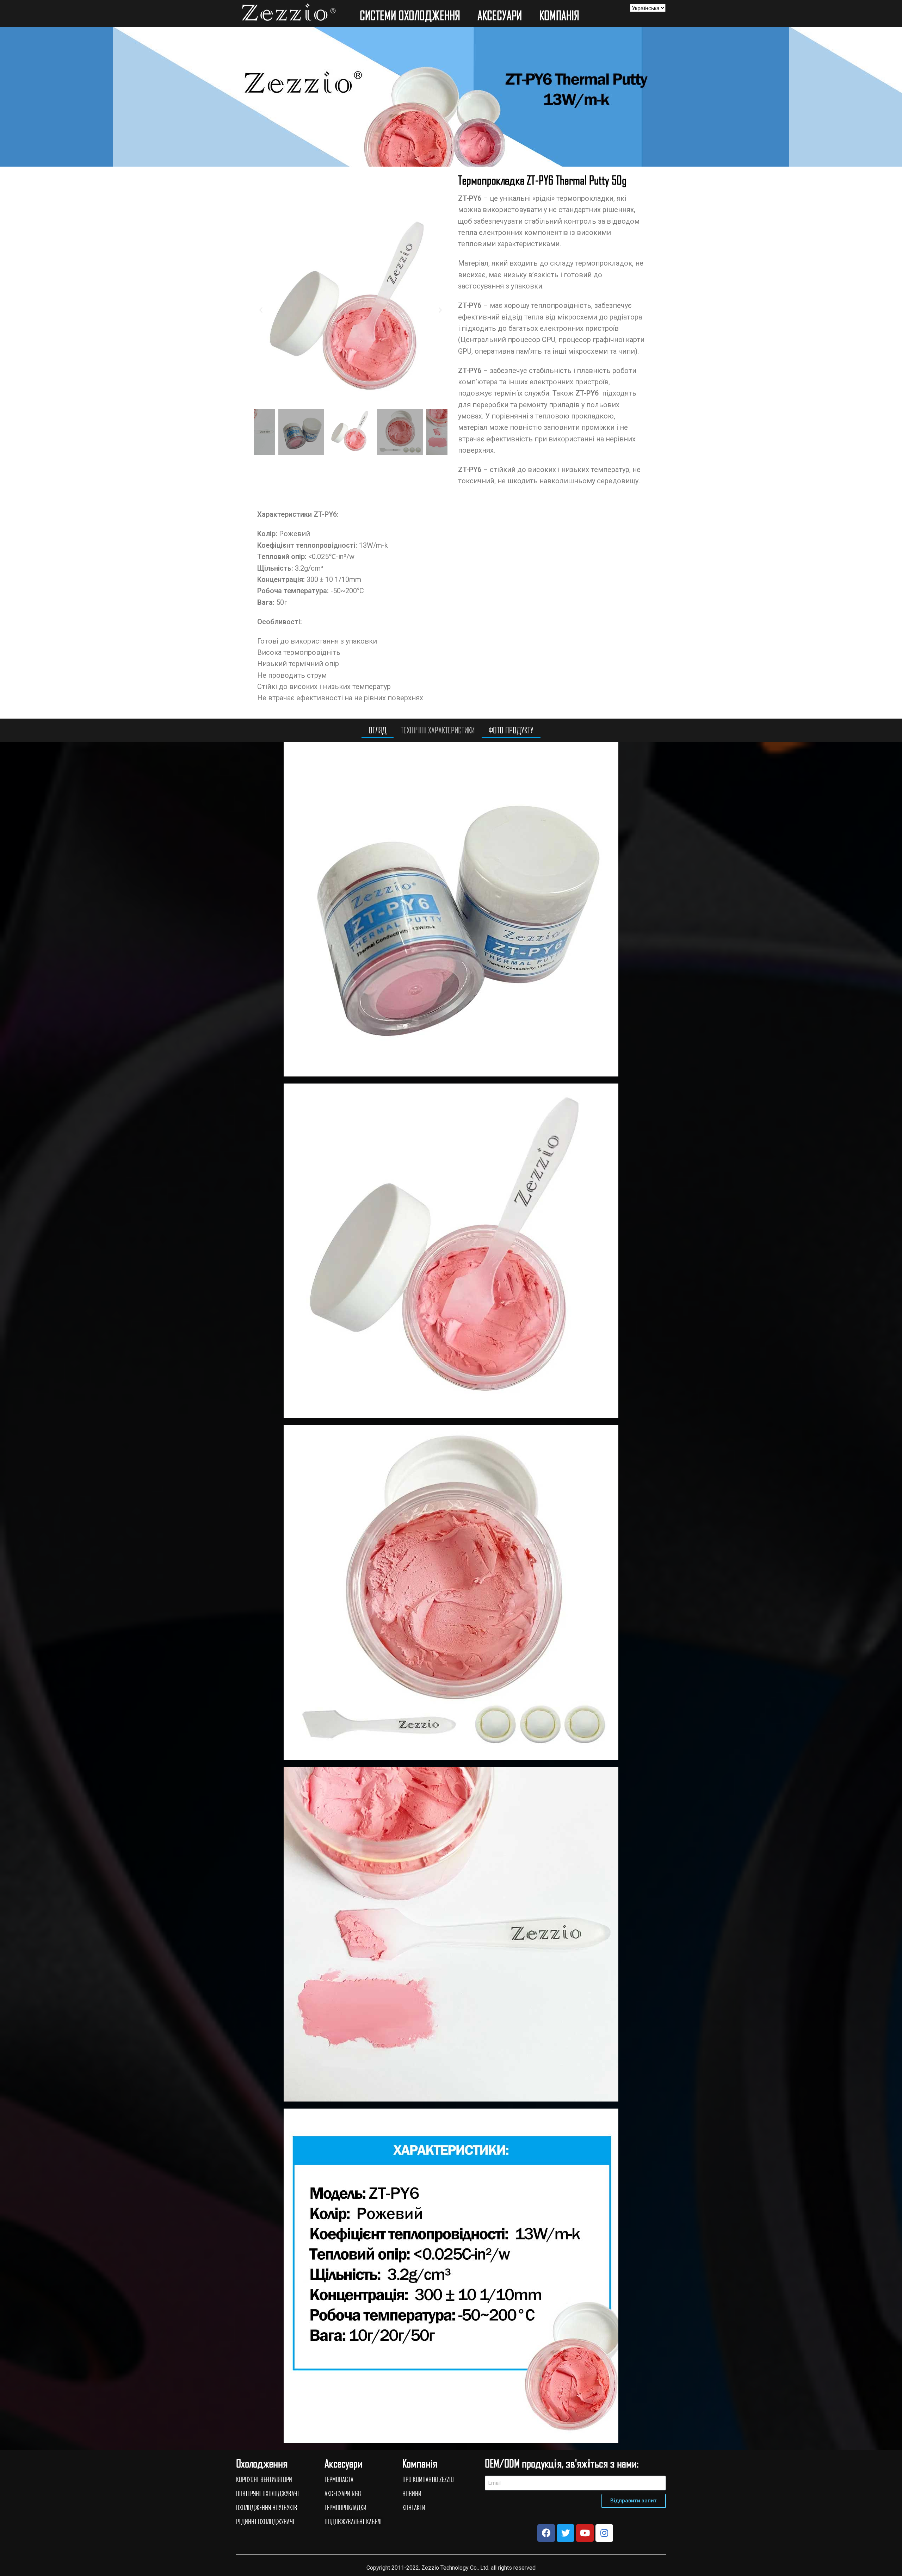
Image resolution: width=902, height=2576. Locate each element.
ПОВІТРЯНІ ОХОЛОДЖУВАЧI (267, 2493)
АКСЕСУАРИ (500, 15)
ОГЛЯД (378, 730)
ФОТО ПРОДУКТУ (511, 730)
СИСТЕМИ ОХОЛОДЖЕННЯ (410, 15)
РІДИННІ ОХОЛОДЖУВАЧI (265, 2521)
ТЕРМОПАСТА (339, 2479)
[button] (261, 309)
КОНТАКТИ (414, 2507)
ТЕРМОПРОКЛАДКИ (345, 2507)
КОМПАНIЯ (559, 15)
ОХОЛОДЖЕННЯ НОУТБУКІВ (267, 2507)
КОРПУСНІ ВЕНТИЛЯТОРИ (264, 2479)
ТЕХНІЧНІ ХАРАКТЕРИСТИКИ (438, 730)
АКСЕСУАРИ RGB (343, 2493)
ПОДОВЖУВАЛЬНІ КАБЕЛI (353, 2521)
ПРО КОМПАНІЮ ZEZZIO (428, 2479)
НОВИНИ (412, 2493)
